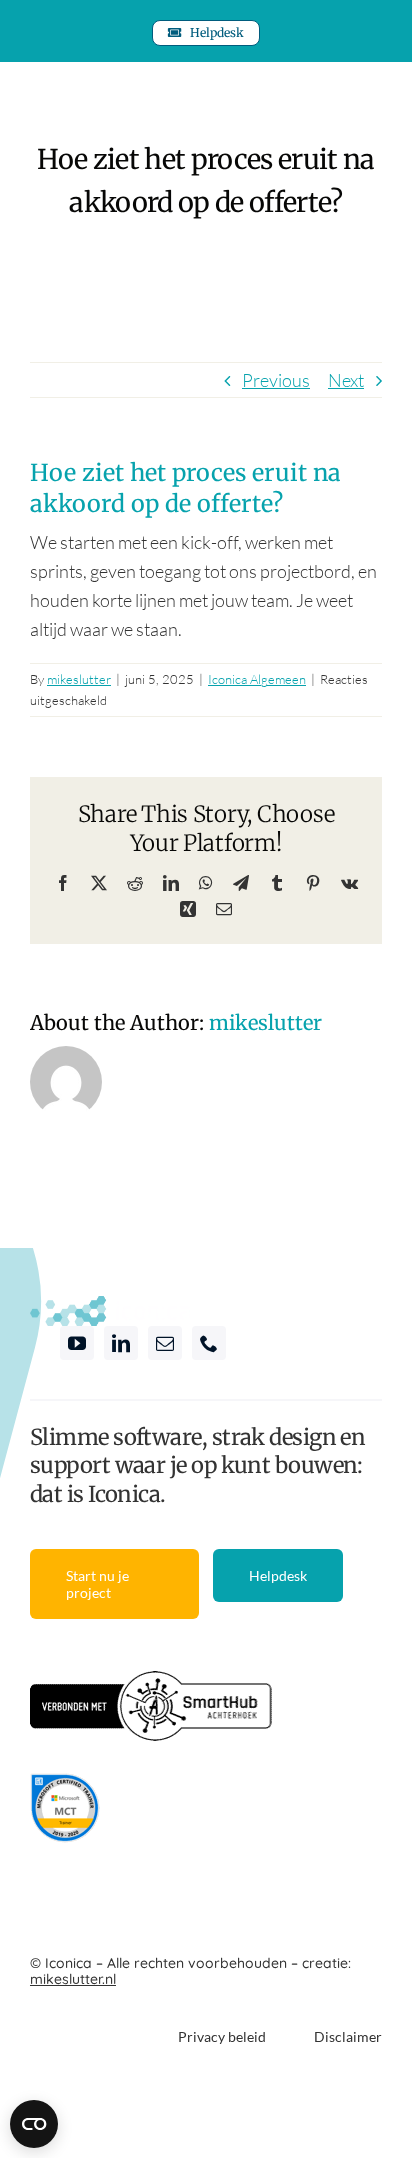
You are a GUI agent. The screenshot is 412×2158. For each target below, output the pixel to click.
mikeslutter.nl (73, 1979)
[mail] (165, 1343)
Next (346, 380)
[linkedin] (121, 1343)
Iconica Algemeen (257, 679)
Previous (276, 380)
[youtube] (77, 1343)
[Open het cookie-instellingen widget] (34, 2124)
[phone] (209, 1343)
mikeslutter (79, 679)
